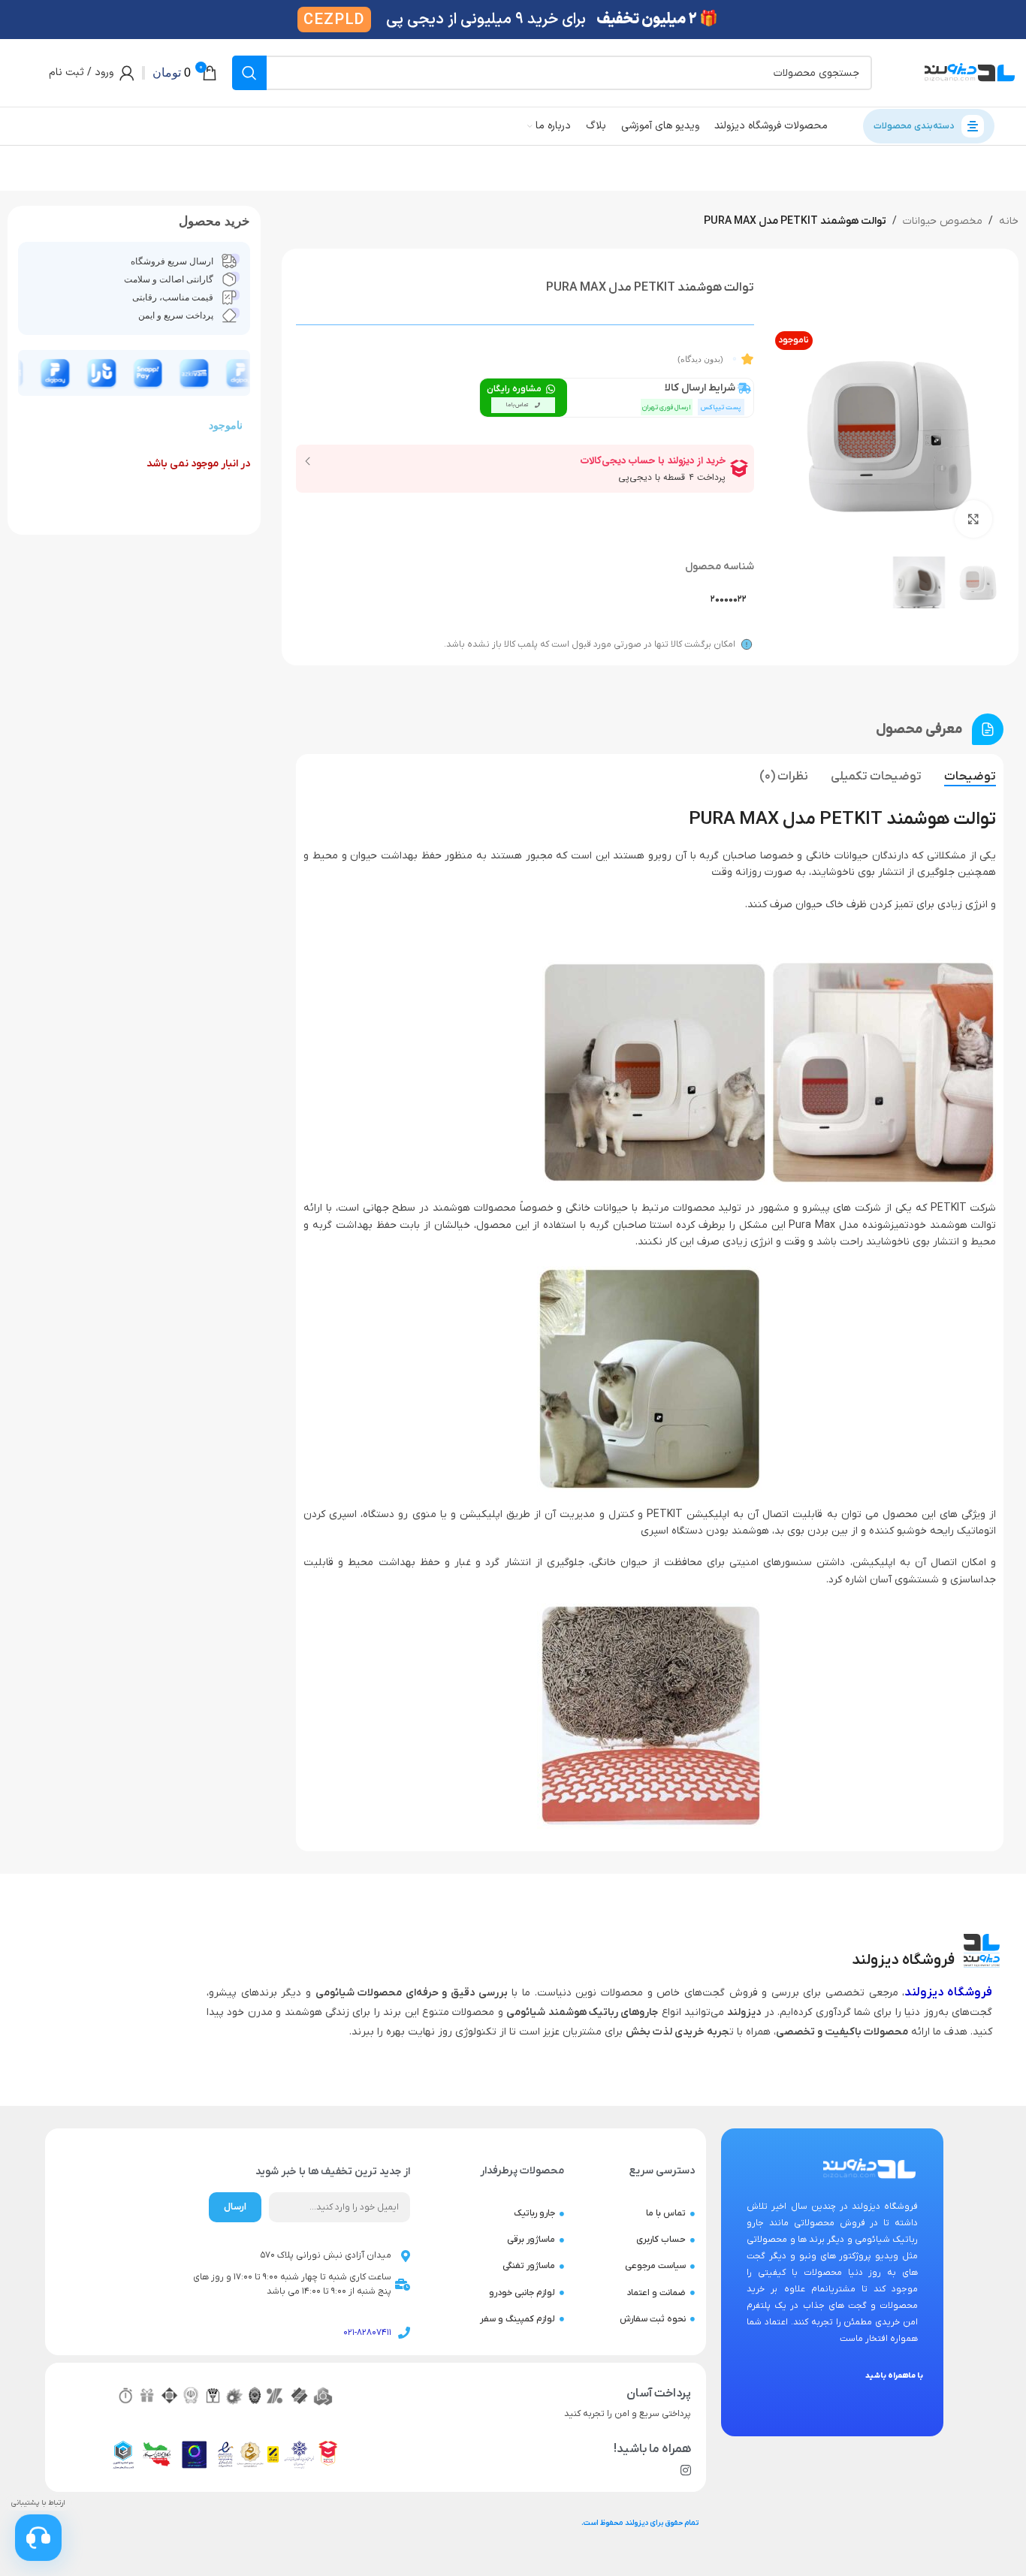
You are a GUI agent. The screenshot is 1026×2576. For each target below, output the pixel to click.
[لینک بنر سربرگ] (513, 20)
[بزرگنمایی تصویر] (973, 519)
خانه (1009, 221)
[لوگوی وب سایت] (970, 72)
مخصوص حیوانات (943, 221)
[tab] (970, 777)
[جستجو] (249, 73)
